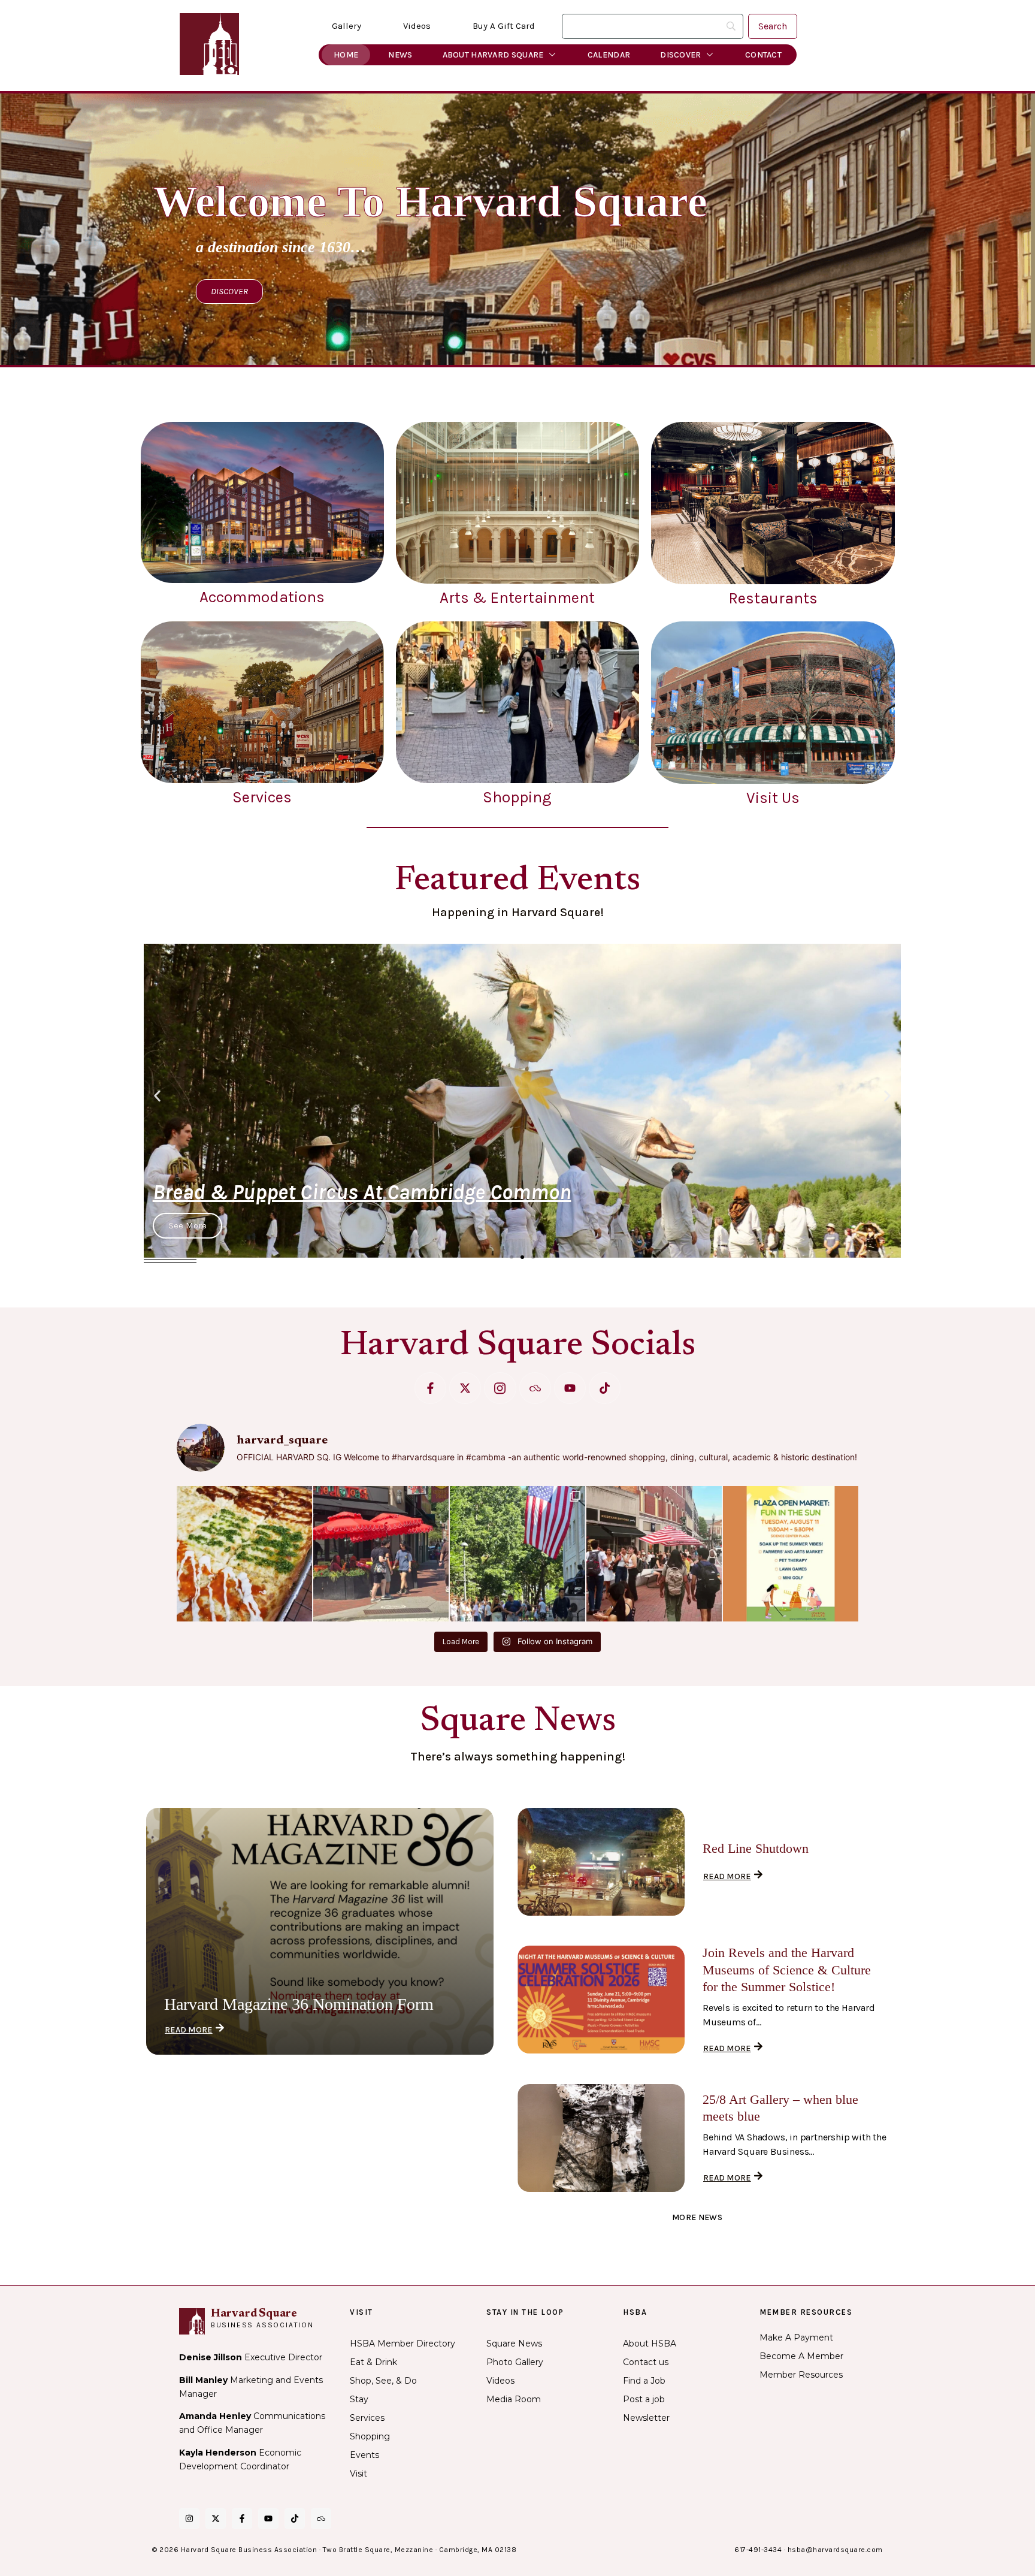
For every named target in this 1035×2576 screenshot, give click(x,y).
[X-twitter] (465, 1388)
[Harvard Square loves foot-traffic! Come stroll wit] (654, 1554)
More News (697, 2217)
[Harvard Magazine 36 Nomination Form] (320, 1931)
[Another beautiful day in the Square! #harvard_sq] (517, 1554)
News (400, 55)
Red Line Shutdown (756, 1848)
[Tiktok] (605, 1388)
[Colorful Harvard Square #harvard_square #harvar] (381, 1554)
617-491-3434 (758, 2550)
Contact (763, 55)
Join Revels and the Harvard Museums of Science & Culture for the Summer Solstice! (787, 1970)
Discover (680, 55)
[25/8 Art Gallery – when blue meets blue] (601, 2138)
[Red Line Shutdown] (601, 1862)
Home (346, 55)
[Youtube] (570, 1388)
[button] (157, 1096)
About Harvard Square (493, 55)
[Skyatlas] (535, 1388)
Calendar (609, 55)
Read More (189, 2030)
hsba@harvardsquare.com (835, 2550)
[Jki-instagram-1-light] (500, 1388)
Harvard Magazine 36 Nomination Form (299, 2004)
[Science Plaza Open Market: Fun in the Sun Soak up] (791, 1554)
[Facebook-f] (430, 1388)
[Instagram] (189, 2518)
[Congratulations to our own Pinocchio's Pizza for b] (244, 1554)
